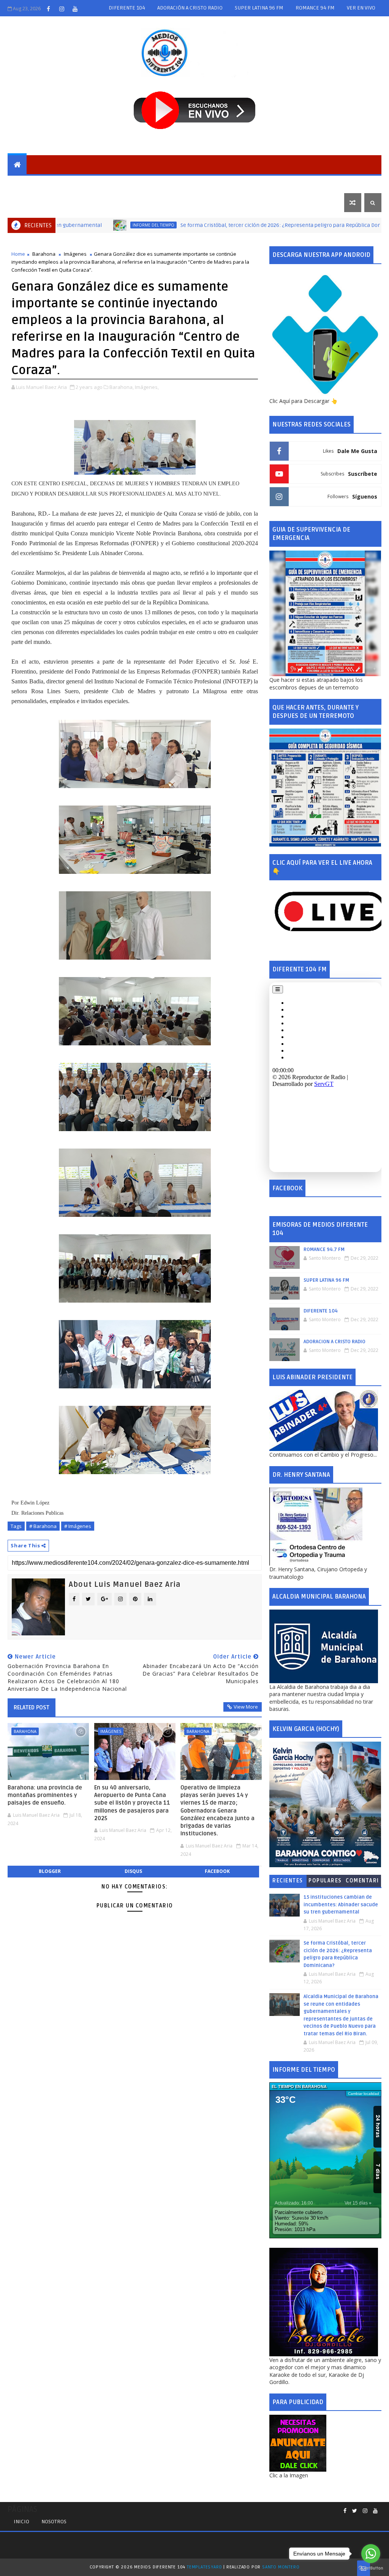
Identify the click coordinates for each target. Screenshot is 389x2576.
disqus (133, 1871)
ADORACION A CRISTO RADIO (334, 1342)
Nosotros (54, 2522)
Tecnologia (319, 183)
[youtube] (75, 9)
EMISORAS (26, 183)
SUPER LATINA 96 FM (259, 8)
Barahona (64, 183)
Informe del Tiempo (89, 225)
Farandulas (275, 183)
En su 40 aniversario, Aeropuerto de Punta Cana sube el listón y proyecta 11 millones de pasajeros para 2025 (132, 1803)
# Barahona (43, 1526)
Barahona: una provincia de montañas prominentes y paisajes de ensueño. (45, 1795)
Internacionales (197, 183)
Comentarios (362, 1882)
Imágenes (75, 254)
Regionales (104, 183)
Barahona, (122, 387)
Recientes (288, 1881)
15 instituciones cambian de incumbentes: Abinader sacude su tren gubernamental (341, 1905)
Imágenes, (147, 387)
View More (246, 1707)
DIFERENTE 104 (127, 8)
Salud (240, 183)
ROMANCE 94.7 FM (324, 1249)
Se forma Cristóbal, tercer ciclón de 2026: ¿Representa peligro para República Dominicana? (228, 225)
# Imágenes (78, 1526)
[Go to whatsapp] (371, 2554)
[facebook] (48, 9)
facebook (217, 1871)
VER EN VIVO (361, 8)
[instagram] (62, 9)
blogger (50, 1871)
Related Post (32, 1707)
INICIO (21, 2522)
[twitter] (355, 2511)
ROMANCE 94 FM (315, 8)
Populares (325, 1881)
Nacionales (147, 183)
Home (18, 254)
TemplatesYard (204, 2567)
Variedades (29, 202)
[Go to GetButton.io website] (371, 2568)
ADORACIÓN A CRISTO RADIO (190, 8)
